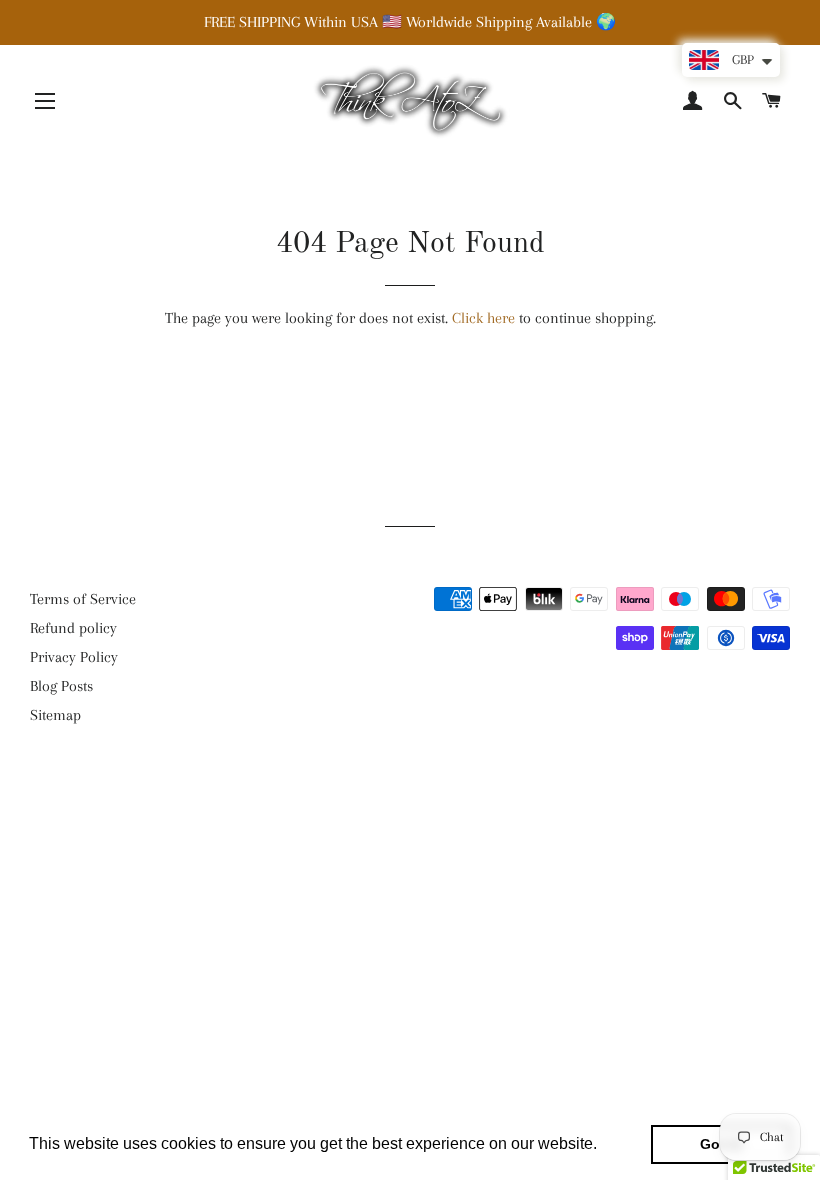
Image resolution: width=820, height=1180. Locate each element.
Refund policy (73, 628)
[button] (604, 1146)
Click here (483, 318)
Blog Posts (61, 686)
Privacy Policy (74, 657)
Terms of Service (83, 599)
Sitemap (55, 715)
